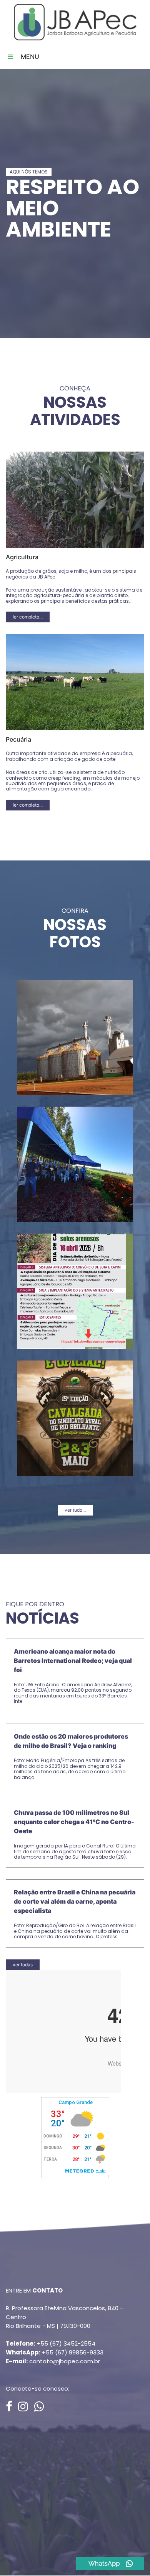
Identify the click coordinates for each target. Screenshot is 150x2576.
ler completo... (28, 617)
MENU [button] (29, 57)
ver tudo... (75, 1510)
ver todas (23, 1965)
